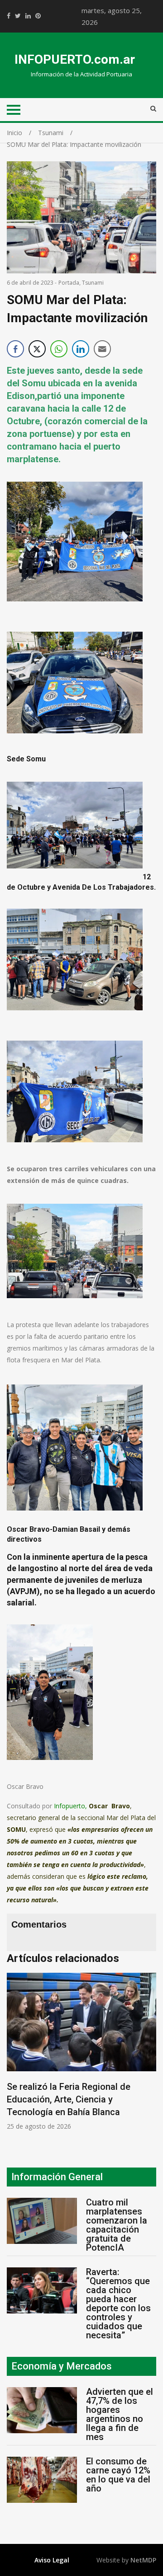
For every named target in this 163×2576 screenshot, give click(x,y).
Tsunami (93, 283)
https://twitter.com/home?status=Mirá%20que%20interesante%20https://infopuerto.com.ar (18, 16)
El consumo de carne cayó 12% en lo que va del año (118, 2475)
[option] (81, 2052)
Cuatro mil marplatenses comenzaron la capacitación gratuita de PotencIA (117, 2225)
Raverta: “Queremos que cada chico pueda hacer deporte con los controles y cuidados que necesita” (118, 2304)
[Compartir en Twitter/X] (37, 349)
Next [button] (152, 2056)
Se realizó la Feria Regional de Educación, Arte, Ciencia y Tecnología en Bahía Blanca (69, 2099)
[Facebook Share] (15, 349)
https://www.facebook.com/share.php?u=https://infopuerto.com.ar (9, 16)
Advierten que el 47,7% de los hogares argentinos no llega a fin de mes (120, 2414)
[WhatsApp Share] (59, 349)
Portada (69, 283)
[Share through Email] (102, 349)
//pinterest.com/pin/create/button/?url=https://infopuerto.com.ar (38, 16)
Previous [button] (16, 2056)
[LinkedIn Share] (81, 349)
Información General (57, 2177)
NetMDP (143, 2560)
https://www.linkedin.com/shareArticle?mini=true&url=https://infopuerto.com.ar (28, 16)
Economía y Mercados (62, 2366)
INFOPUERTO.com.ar (75, 59)
